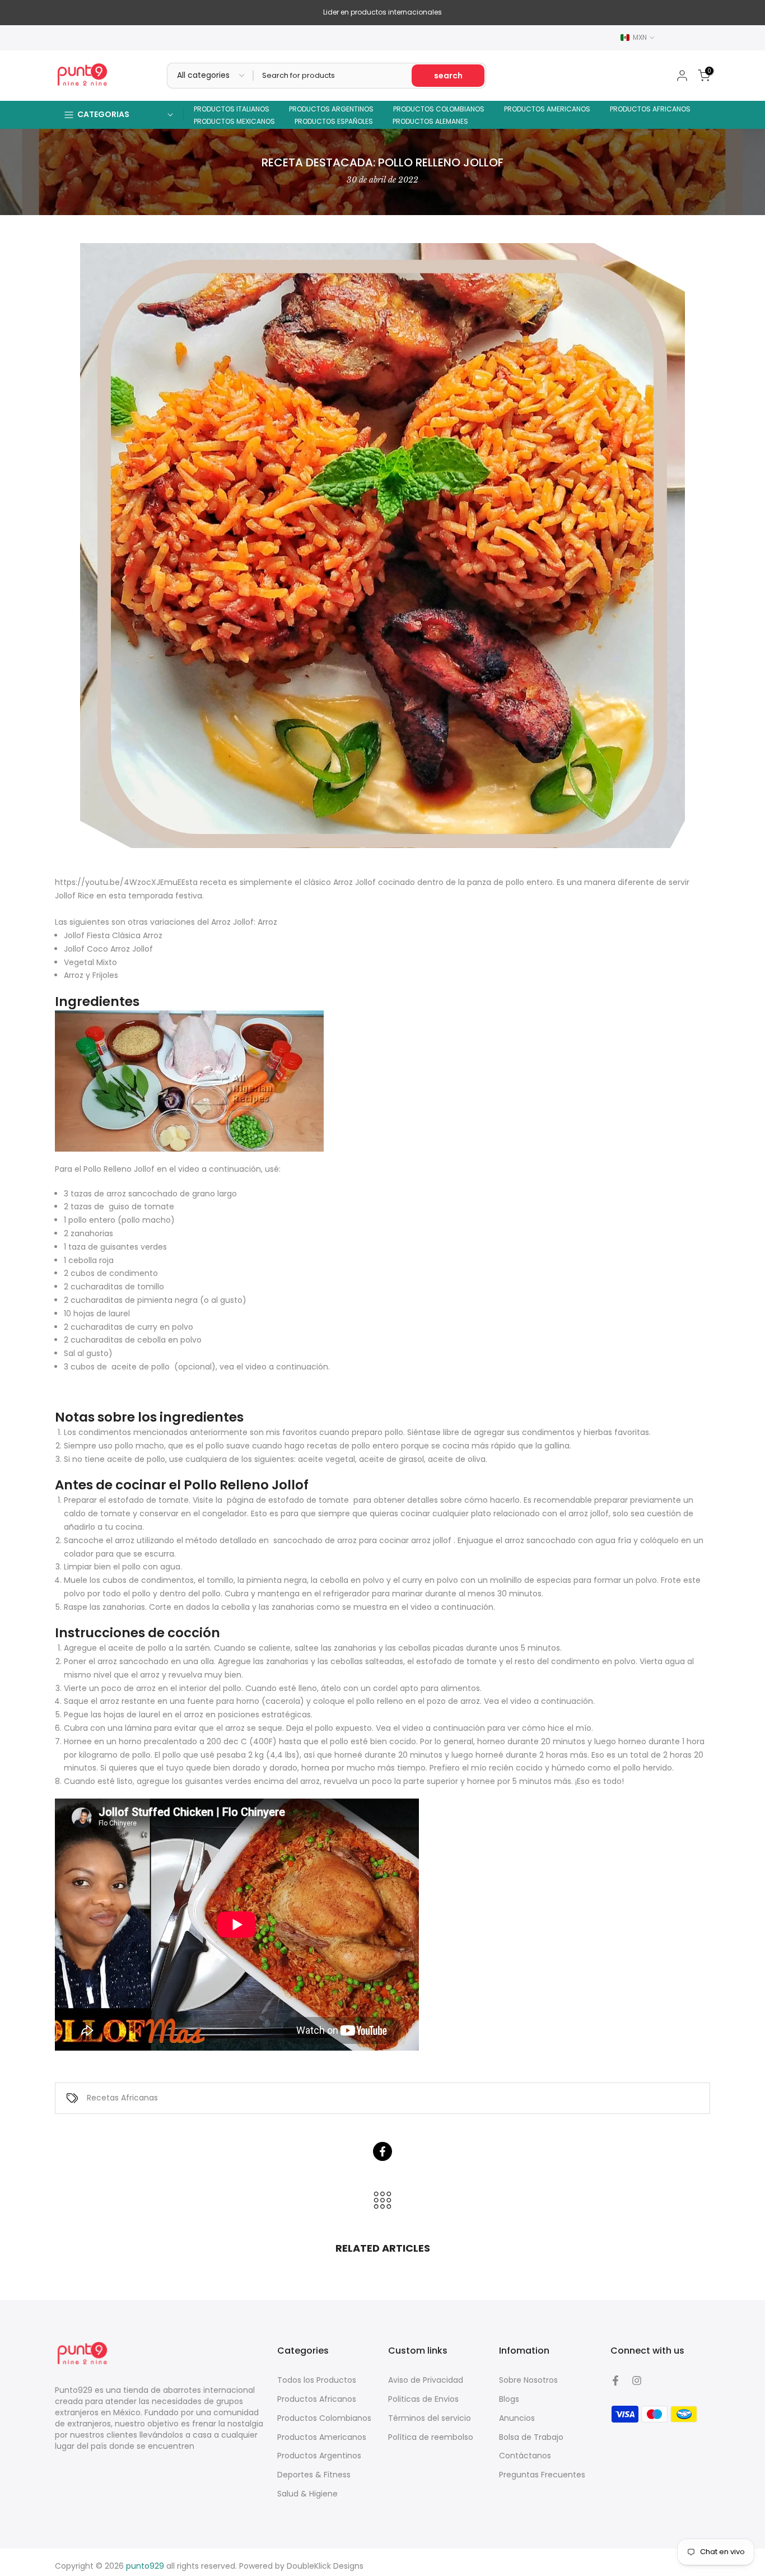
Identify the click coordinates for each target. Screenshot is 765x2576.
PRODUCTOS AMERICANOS (547, 109)
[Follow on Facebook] (615, 2381)
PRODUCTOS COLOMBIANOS (439, 109)
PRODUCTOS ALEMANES (430, 121)
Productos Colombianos (324, 2418)
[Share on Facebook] (382, 2151)
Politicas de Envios (423, 2399)
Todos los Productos (317, 2380)
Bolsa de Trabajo (531, 2437)
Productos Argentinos (319, 2456)
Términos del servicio (430, 2418)
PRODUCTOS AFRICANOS (650, 109)
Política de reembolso (431, 2437)
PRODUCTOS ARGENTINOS (331, 109)
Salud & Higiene (307, 2494)
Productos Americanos (322, 2437)
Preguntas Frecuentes (542, 2475)
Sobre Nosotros (528, 2380)
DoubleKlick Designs (325, 2566)
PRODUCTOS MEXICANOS (234, 121)
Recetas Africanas (122, 2098)
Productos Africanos (317, 2399)
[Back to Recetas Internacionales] (382, 2201)
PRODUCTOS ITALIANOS (232, 109)
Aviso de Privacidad (426, 2380)
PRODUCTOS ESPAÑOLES (334, 121)
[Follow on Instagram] (637, 2381)
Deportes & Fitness (314, 2475)
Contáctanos (525, 2456)
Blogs (509, 2399)
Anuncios (517, 2418)
